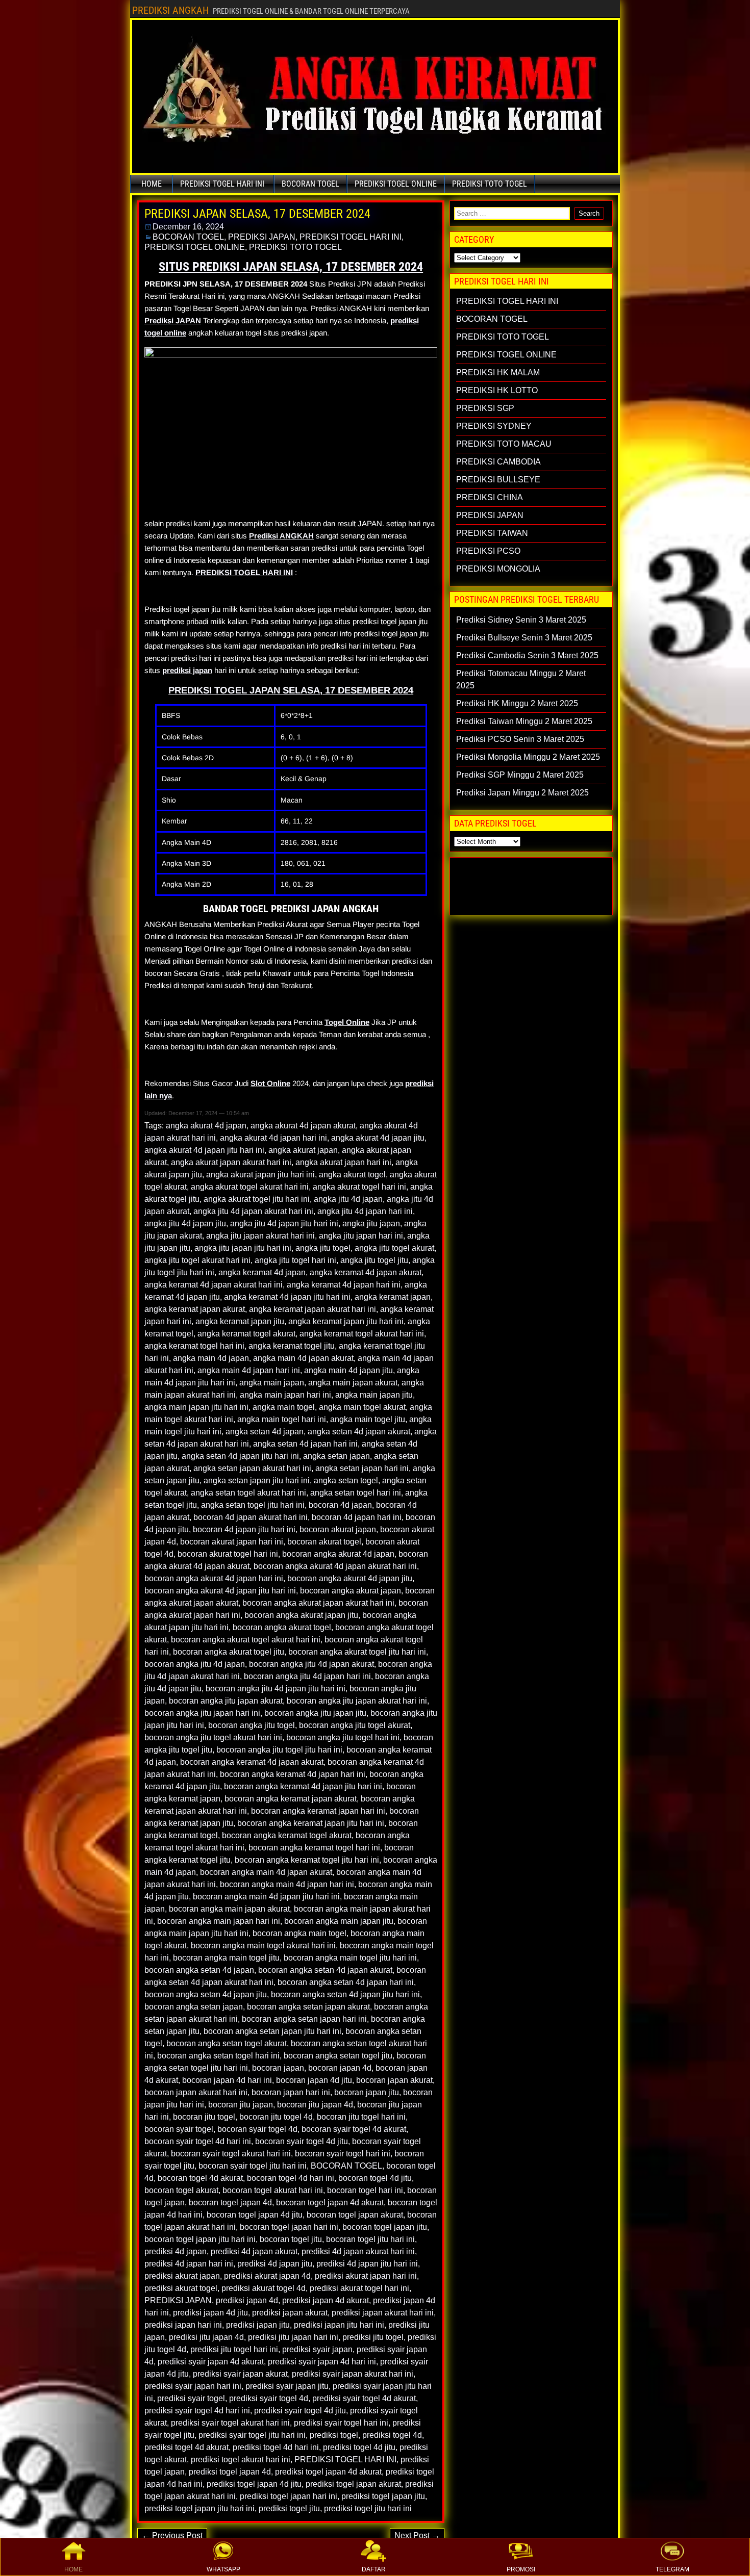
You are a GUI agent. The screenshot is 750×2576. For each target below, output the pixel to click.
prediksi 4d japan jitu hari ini (367, 2264)
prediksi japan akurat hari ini (383, 2313)
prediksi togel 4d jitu (359, 2447)
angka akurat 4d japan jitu (378, 1138)
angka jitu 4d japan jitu (185, 1223)
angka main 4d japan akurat (303, 1358)
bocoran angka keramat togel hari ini (314, 1848)
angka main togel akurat (362, 1407)
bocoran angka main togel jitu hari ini (350, 1958)
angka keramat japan (393, 1297)
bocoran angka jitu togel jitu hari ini (279, 1750)
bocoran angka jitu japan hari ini (202, 1713)
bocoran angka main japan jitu (339, 1921)
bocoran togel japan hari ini (289, 2227)
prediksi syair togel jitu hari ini (252, 2435)
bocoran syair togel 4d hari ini (198, 2141)
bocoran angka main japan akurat (229, 1909)
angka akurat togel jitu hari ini (257, 1199)
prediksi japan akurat (290, 2313)
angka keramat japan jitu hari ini (346, 1321)
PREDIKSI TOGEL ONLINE (396, 184)
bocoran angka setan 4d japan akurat (325, 1970)
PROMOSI (521, 2569)
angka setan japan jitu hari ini (257, 1480)
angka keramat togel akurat (246, 1334)
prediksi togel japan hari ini (289, 2496)
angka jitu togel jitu (374, 1260)
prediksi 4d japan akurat (254, 2251)
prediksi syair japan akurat (240, 2374)
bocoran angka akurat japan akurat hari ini (318, 1603)
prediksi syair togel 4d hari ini (197, 2411)
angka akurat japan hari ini (343, 1162)
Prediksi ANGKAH (281, 536)
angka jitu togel (323, 1248)
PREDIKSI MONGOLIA (498, 569)
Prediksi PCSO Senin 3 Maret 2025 (520, 739)
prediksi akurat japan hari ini (366, 2276)
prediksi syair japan (317, 2349)
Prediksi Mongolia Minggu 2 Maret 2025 (528, 757)
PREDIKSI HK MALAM (498, 372)
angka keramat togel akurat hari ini (362, 1334)
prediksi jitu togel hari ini (234, 2349)
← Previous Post (172, 2535)
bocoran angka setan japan (194, 2007)
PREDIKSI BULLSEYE (498, 480)
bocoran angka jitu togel (252, 1725)
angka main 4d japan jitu (348, 1370)
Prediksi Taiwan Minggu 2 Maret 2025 (524, 721)
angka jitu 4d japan (348, 1199)
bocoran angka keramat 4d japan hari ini (293, 1774)
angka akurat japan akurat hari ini (231, 1162)
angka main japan (272, 1383)
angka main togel (284, 1407)
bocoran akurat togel (324, 1542)
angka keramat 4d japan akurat (366, 1272)
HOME (73, 2569)
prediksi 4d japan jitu (275, 2264)
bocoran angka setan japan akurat (308, 2007)
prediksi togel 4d (392, 2435)
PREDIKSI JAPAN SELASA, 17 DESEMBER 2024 (257, 214)
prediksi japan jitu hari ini (339, 2325)
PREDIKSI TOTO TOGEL (490, 184)
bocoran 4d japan (340, 1505)
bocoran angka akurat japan (351, 1591)
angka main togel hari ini (282, 1419)
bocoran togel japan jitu (385, 2227)
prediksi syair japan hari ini (193, 2386)
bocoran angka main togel (299, 1933)
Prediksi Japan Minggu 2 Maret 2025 (522, 793)
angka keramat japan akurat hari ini (312, 1309)
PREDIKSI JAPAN (262, 237)
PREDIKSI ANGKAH (170, 10)
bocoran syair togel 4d (257, 2129)
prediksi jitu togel (373, 2337)
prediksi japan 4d (247, 2300)
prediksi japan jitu (258, 2325)
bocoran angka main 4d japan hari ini (287, 1884)
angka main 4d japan (211, 1358)
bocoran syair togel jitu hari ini (253, 2166)
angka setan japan (336, 1456)
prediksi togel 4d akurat (186, 2447)
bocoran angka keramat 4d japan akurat (252, 1762)
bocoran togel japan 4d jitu (255, 2215)
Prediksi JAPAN (173, 320)
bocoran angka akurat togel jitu (229, 1652)
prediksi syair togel (191, 2398)
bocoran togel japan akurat (355, 2215)
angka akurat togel (352, 1175)
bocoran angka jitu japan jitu (315, 1713)
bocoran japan (278, 2068)
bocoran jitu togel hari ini (361, 2117)
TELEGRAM (672, 2569)
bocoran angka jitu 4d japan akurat (311, 1664)
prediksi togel (334, 2435)
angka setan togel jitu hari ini (253, 1505)
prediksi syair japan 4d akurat (211, 2362)
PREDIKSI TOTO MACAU (504, 444)
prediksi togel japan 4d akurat (328, 2472)
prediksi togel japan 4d (230, 2472)
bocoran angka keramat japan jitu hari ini (311, 1823)
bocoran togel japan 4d (230, 2203)
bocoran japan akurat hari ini (196, 2092)
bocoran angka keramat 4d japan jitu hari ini (303, 1786)
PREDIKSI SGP (485, 408)
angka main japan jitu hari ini (196, 1407)
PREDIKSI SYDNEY (494, 426)
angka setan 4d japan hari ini (305, 1444)
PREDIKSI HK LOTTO (497, 390)
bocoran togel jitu (291, 2239)
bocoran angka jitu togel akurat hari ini (213, 1737)
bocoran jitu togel (204, 2117)
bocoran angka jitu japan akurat (226, 1701)
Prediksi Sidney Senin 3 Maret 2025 (521, 620)
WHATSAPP (223, 2569)
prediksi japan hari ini (183, 2325)
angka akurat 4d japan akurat (303, 1126)
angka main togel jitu (368, 1419)
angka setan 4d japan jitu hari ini (240, 1456)
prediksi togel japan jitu (383, 2496)
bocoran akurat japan (338, 1529)
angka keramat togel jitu (292, 1346)
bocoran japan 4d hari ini (227, 2080)
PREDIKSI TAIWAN (492, 533)
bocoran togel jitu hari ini (370, 2239)
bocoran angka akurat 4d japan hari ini (214, 1578)
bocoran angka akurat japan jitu (301, 1615)
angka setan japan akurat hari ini (252, 1468)
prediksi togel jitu (289, 2508)
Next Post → (417, 2535)
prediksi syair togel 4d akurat (364, 2398)
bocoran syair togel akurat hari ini (231, 2154)
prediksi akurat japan (182, 2276)
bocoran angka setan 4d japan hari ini (346, 1982)
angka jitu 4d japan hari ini (365, 1211)
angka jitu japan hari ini (361, 1236)
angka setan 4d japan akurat (359, 1432)
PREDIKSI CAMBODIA (498, 462)
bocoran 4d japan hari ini (357, 1517)
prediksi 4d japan (176, 2251)
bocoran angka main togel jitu (226, 1958)
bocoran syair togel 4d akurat (354, 2129)
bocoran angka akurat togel (282, 1627)
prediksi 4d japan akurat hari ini (358, 2251)
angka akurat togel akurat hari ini (250, 1187)
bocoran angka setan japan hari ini (304, 2019)
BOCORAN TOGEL (310, 184)
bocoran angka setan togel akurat (227, 2043)
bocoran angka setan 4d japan (199, 1970)
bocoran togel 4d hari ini (291, 2178)
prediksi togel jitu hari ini (368, 2508)
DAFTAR (374, 2569)
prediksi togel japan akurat (353, 2484)
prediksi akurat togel (181, 2288)
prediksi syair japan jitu (287, 2386)
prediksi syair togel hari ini (341, 2423)
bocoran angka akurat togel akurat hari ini (246, 1640)
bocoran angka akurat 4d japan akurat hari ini (335, 1566)
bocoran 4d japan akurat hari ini (251, 1517)
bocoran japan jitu (367, 2092)
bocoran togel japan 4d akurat (330, 2203)
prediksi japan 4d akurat (326, 2300)
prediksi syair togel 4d (269, 2398)
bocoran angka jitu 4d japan (195, 1664)
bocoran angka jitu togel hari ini (343, 1737)
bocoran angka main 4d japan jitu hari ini (266, 1897)
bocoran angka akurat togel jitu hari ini (357, 1652)
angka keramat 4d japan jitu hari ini (287, 1297)
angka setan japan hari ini (362, 1468)
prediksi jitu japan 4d (206, 2337)
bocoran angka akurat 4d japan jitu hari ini (220, 1591)
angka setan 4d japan (265, 1432)
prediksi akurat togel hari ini (359, 2288)
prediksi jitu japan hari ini (293, 2337)
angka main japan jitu (374, 1395)
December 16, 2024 (188, 227)
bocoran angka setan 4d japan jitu (206, 1994)
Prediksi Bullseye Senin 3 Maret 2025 (524, 638)
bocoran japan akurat (394, 2080)
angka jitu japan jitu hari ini (243, 1248)
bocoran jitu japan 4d (315, 2105)
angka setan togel (346, 1480)
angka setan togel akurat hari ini (248, 1493)
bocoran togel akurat (181, 2190)
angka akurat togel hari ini (359, 1187)
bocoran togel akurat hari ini (273, 2190)
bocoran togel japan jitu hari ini (200, 2239)
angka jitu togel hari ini (295, 1260)
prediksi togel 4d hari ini (276, 2447)
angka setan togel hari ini (356, 1493)
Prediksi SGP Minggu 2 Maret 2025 (520, 775)
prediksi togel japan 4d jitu (254, 2484)
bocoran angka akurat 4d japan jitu (350, 1578)
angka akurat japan (303, 1150)
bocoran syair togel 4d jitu (302, 2141)
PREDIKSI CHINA (490, 497)
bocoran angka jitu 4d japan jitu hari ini (276, 1689)
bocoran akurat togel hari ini (228, 1554)
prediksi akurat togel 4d (264, 2288)
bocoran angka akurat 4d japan (338, 1554)
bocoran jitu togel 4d (276, 2117)
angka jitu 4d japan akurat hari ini (253, 1211)
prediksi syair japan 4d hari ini (322, 2362)
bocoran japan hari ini (291, 2092)
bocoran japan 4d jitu (314, 2080)
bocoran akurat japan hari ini (232, 1542)
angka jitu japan (371, 1223)
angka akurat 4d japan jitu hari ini (204, 1150)
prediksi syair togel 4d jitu (300, 2411)
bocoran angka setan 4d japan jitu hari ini (345, 1994)
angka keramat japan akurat (195, 1309)
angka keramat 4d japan (262, 1272)
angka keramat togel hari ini (194, 1346)
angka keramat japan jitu (240, 1321)
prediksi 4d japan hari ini (189, 2264)
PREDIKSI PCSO (488, 551)
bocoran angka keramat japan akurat (291, 1799)
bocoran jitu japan (241, 2105)
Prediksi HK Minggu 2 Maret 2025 (517, 703)
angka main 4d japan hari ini (249, 1370)
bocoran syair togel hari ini (343, 2154)
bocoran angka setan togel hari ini (218, 2056)
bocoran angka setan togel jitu (338, 2056)
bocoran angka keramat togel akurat (287, 1835)
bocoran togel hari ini (365, 2190)
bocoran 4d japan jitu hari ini (244, 1529)
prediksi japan (187, 670)
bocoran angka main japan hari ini (219, 1921)
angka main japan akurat (353, 1383)
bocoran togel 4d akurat (200, 2178)
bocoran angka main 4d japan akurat (266, 1872)
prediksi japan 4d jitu (210, 2313)
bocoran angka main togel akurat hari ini (263, 1946)
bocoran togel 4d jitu (375, 2178)
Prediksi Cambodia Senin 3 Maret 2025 (527, 655)
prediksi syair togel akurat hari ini (230, 2423)
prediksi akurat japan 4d (267, 2276)
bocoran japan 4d (340, 2068)
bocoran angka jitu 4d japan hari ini (307, 1676)
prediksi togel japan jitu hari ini (199, 2508)
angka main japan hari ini (285, 1395)
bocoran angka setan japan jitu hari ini (272, 2031)
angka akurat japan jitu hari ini (260, 1175)
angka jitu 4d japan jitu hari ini (284, 1223)
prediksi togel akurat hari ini (241, 2459)
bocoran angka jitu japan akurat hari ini (357, 1701)
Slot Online (270, 1083)
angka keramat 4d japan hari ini (344, 1285)
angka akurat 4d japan (206, 1126)
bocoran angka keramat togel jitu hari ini (307, 1860)
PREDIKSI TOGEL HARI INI (222, 184)
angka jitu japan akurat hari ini (260, 1236)
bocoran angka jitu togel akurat (355, 1725)
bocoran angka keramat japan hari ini (318, 1811)
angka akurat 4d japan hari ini (273, 1138)
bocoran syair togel (179, 2129)
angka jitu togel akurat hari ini (197, 1260)
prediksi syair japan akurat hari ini (353, 2374)
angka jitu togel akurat (394, 1248)
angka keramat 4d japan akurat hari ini (214, 1285)
